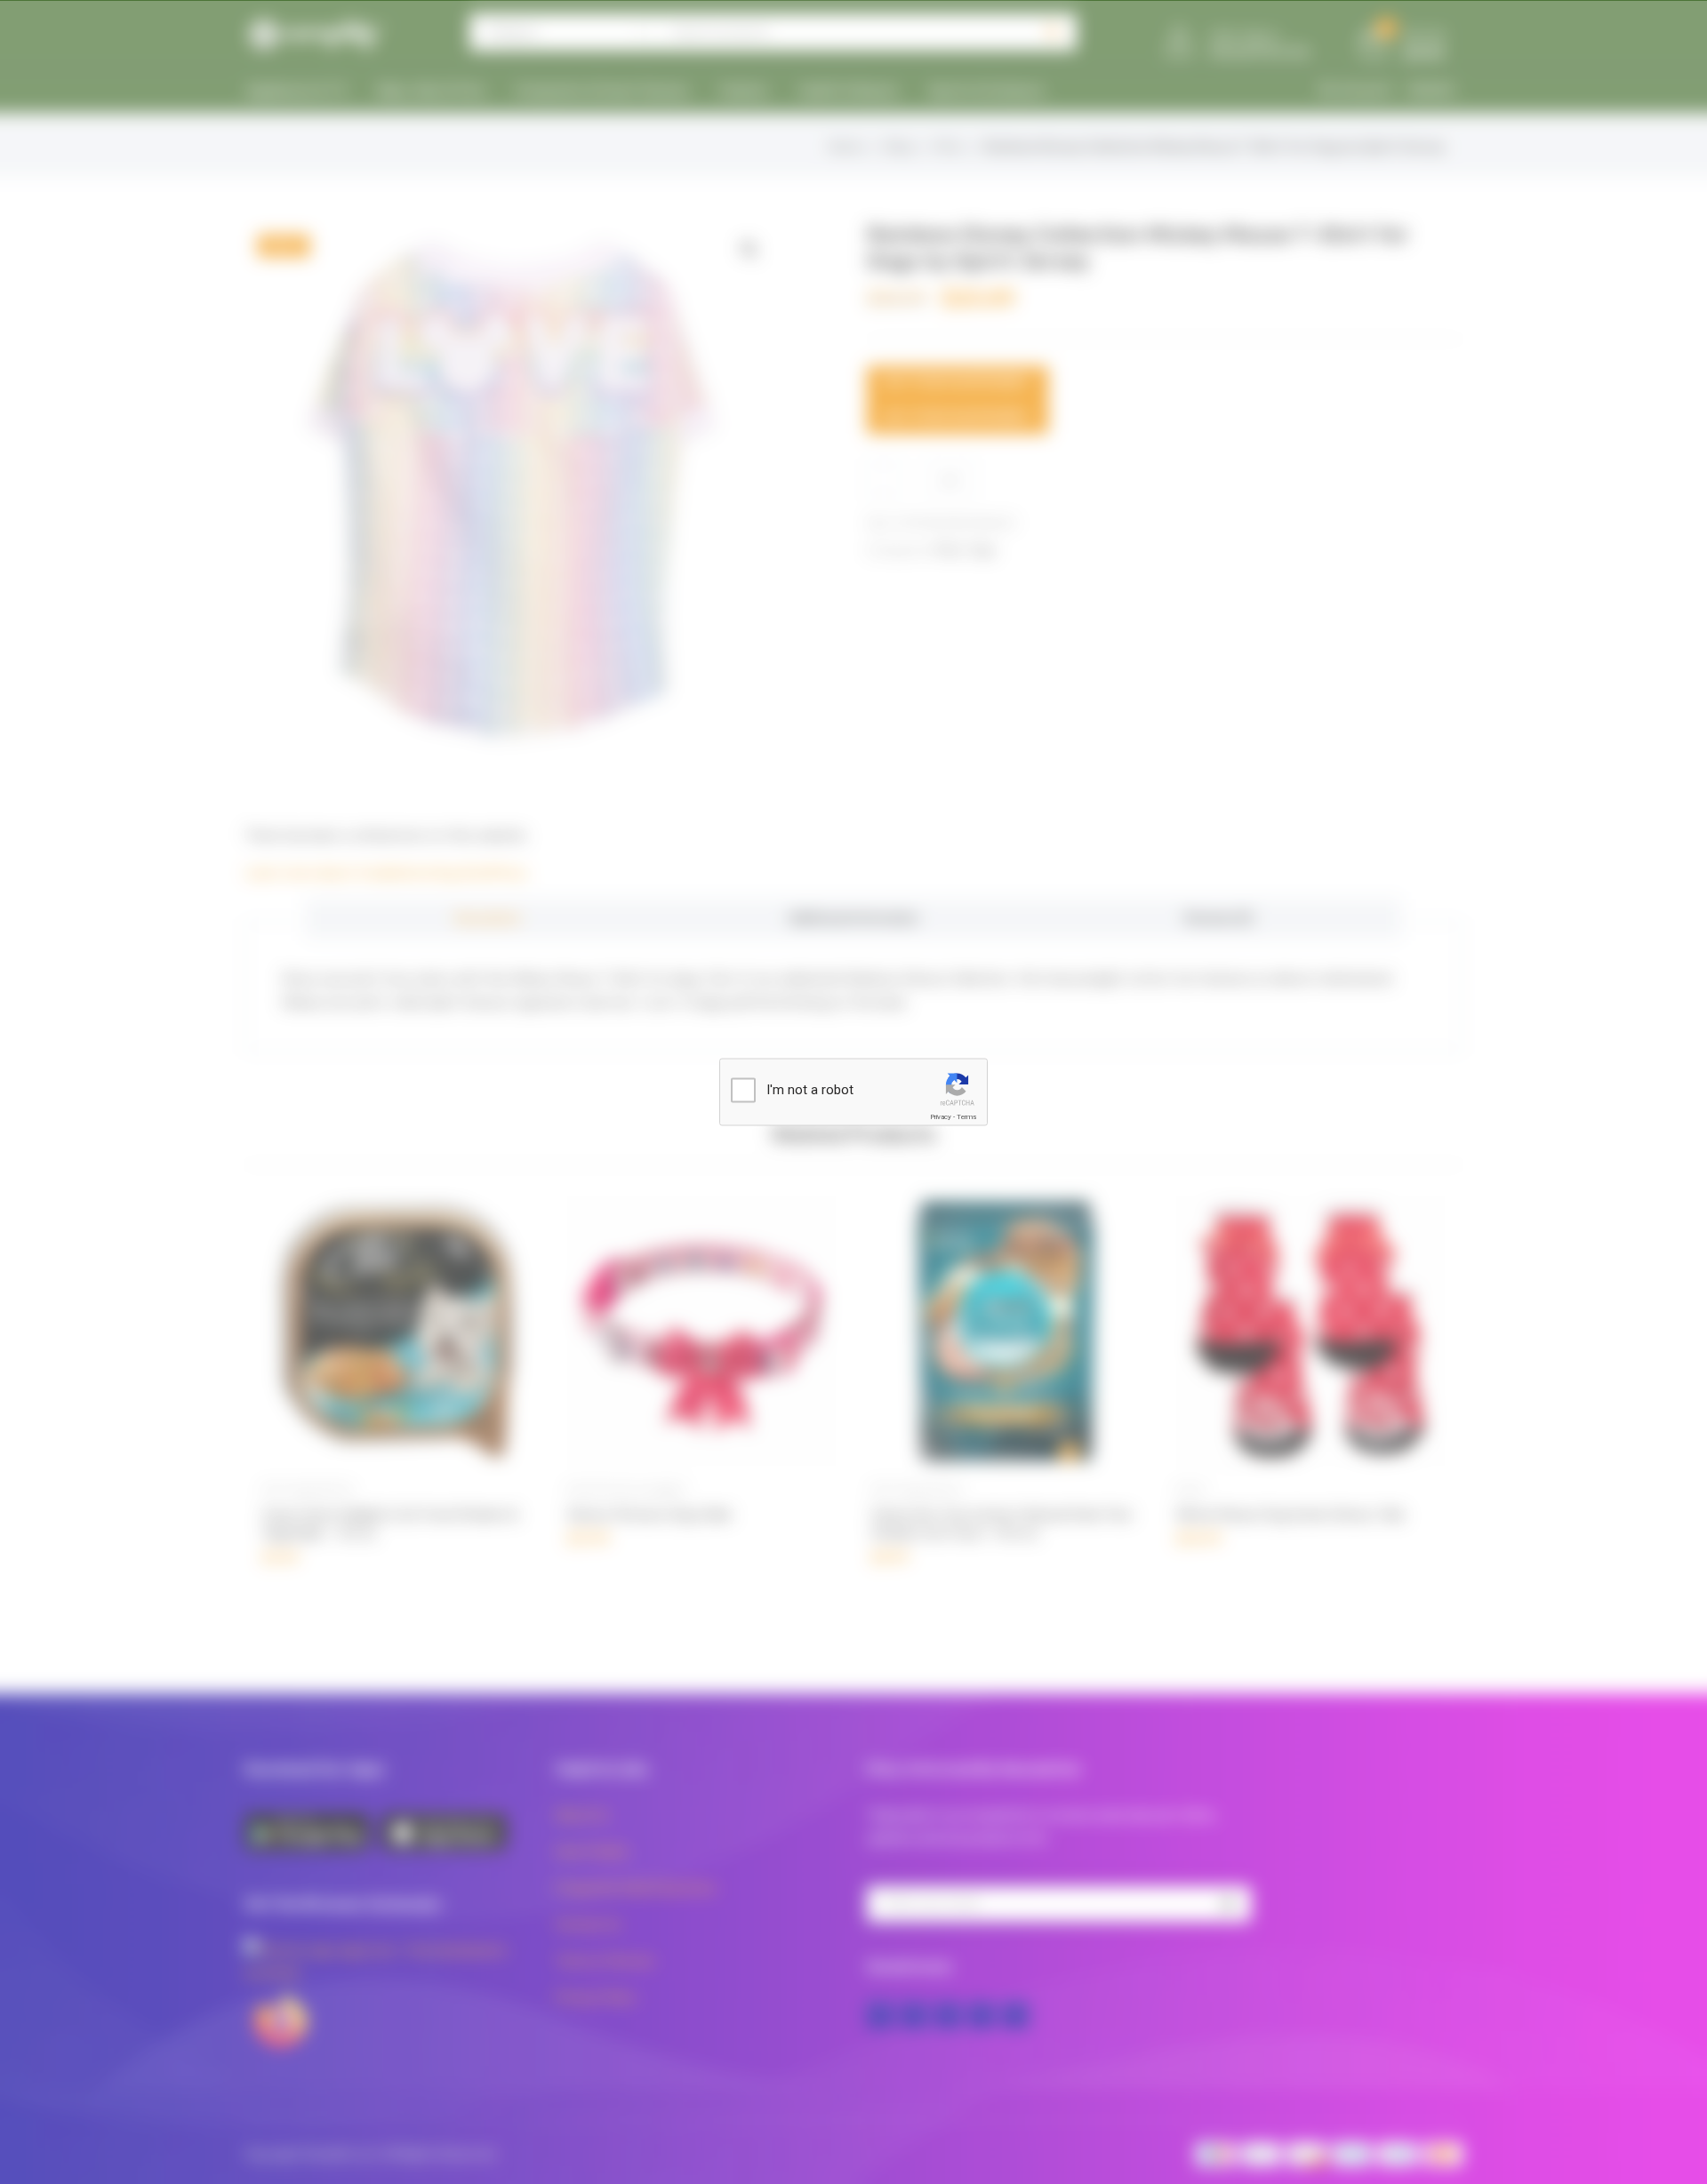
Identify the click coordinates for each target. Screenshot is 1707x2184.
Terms (966, 1117)
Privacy (941, 1117)
